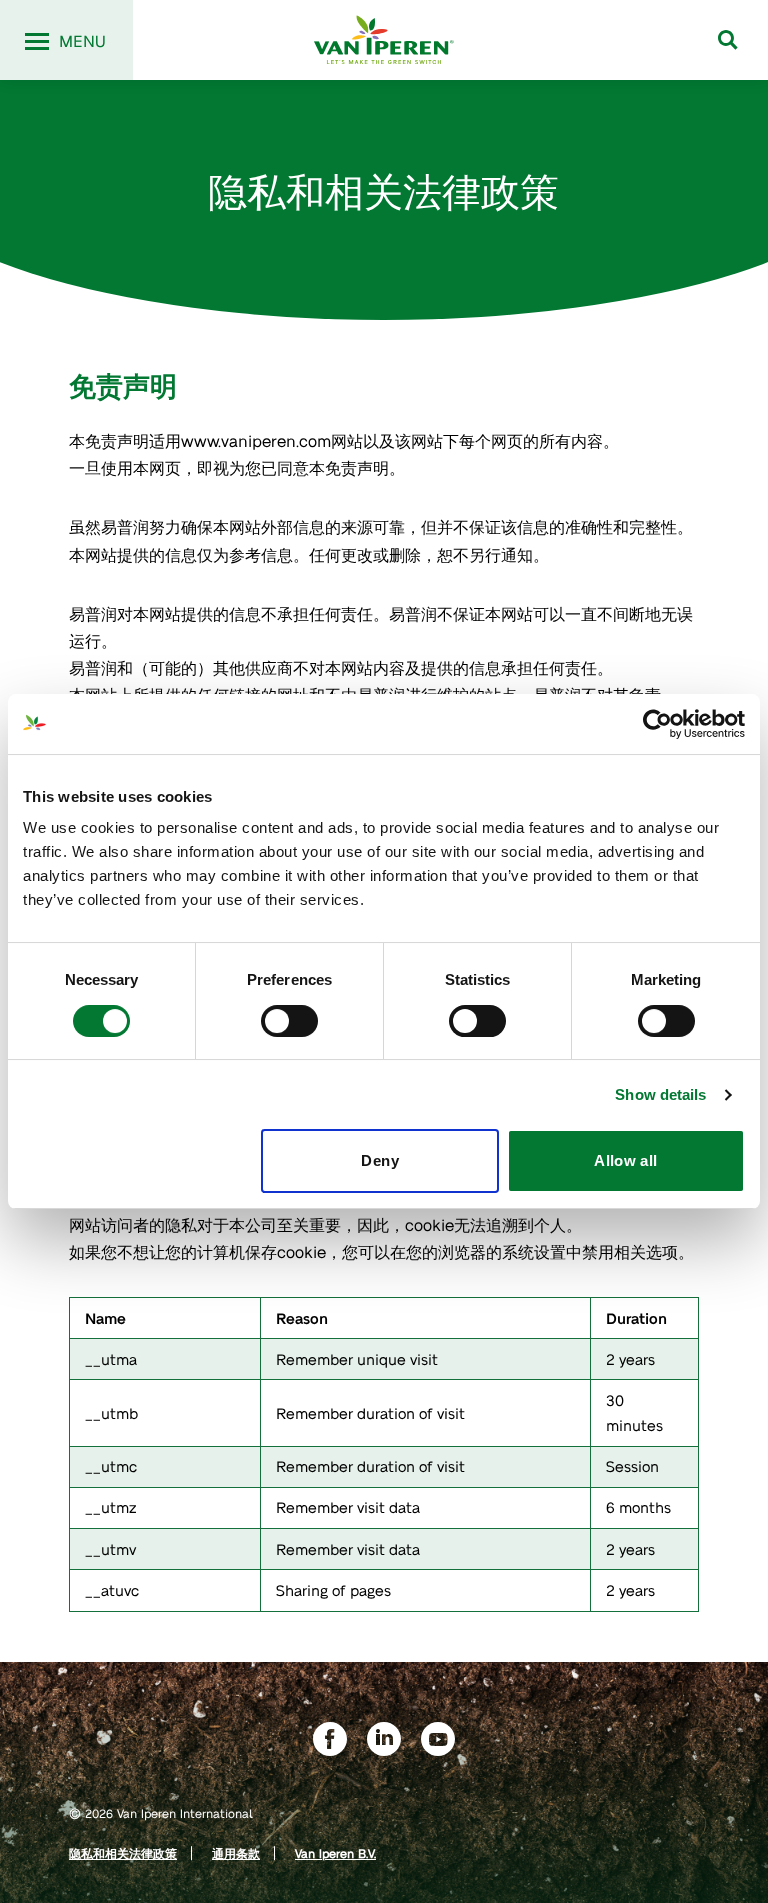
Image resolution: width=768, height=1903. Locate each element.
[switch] (289, 1021)
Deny (380, 1160)
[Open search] (728, 40)
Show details (660, 1094)
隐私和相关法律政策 (123, 1853)
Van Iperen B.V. (335, 1853)
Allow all (625, 1160)
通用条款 (236, 1853)
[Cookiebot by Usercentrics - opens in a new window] (657, 724)
